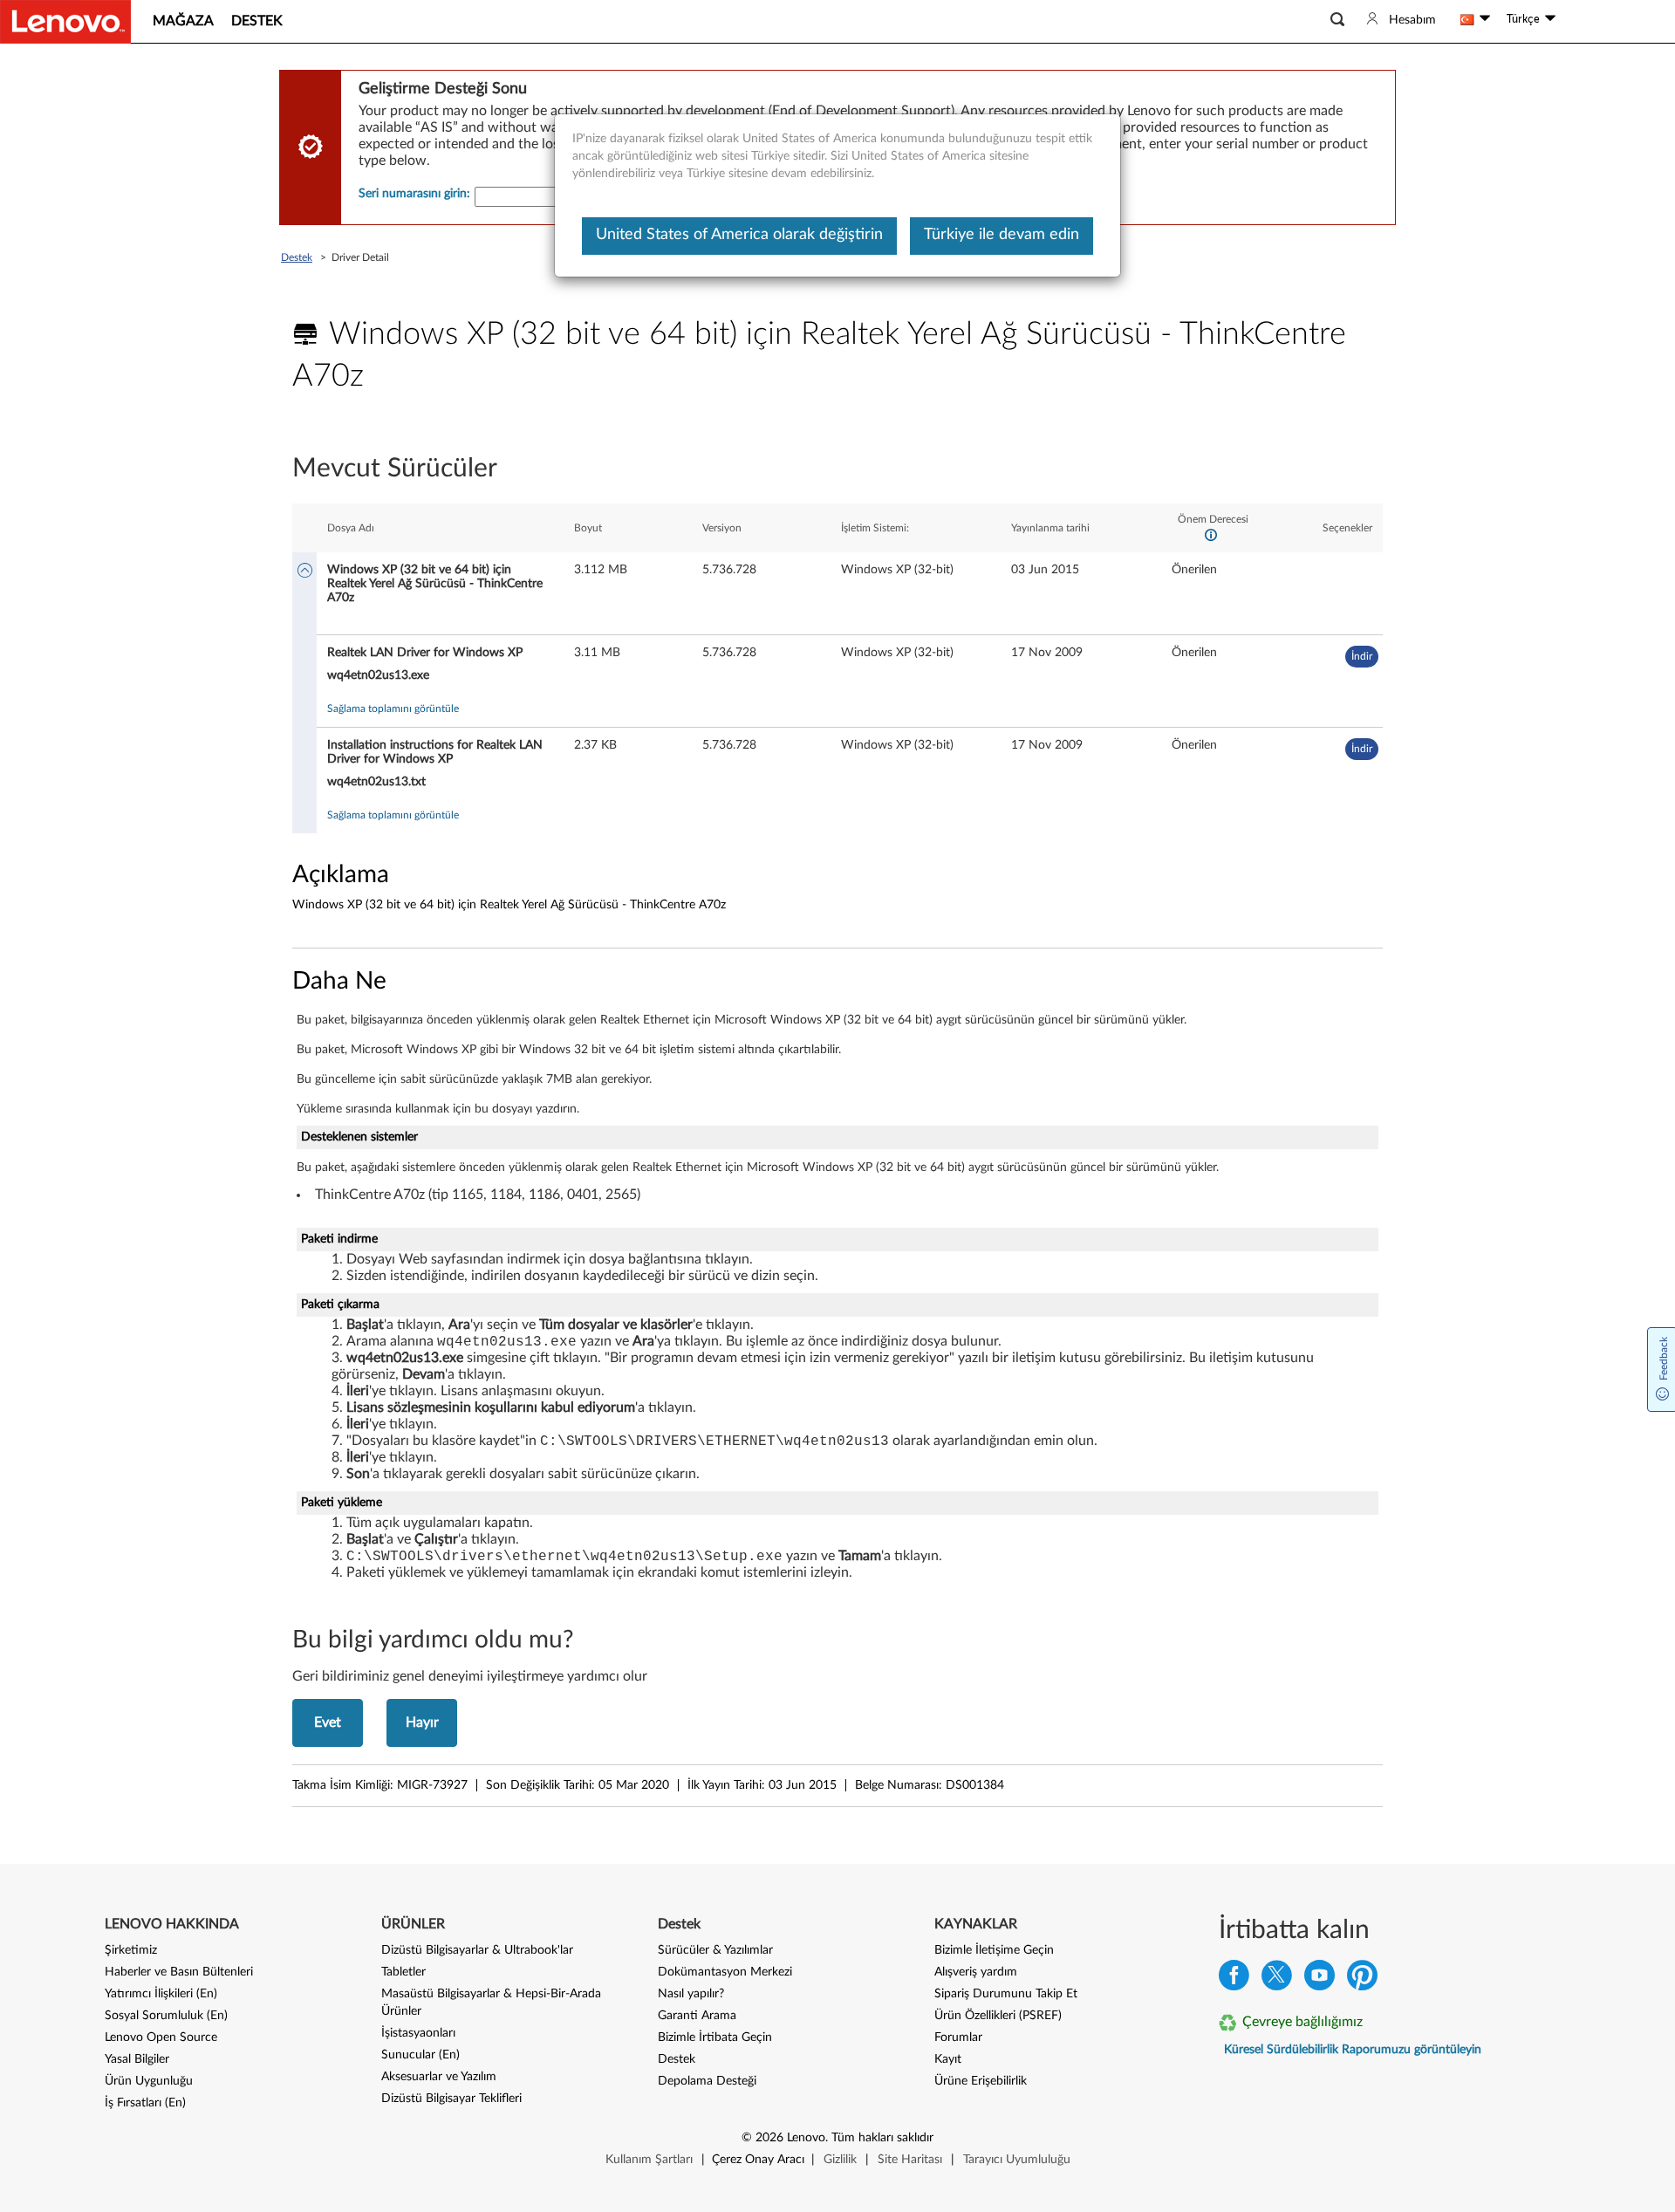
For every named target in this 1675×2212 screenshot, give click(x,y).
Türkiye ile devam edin (1002, 235)
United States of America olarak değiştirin (739, 235)
